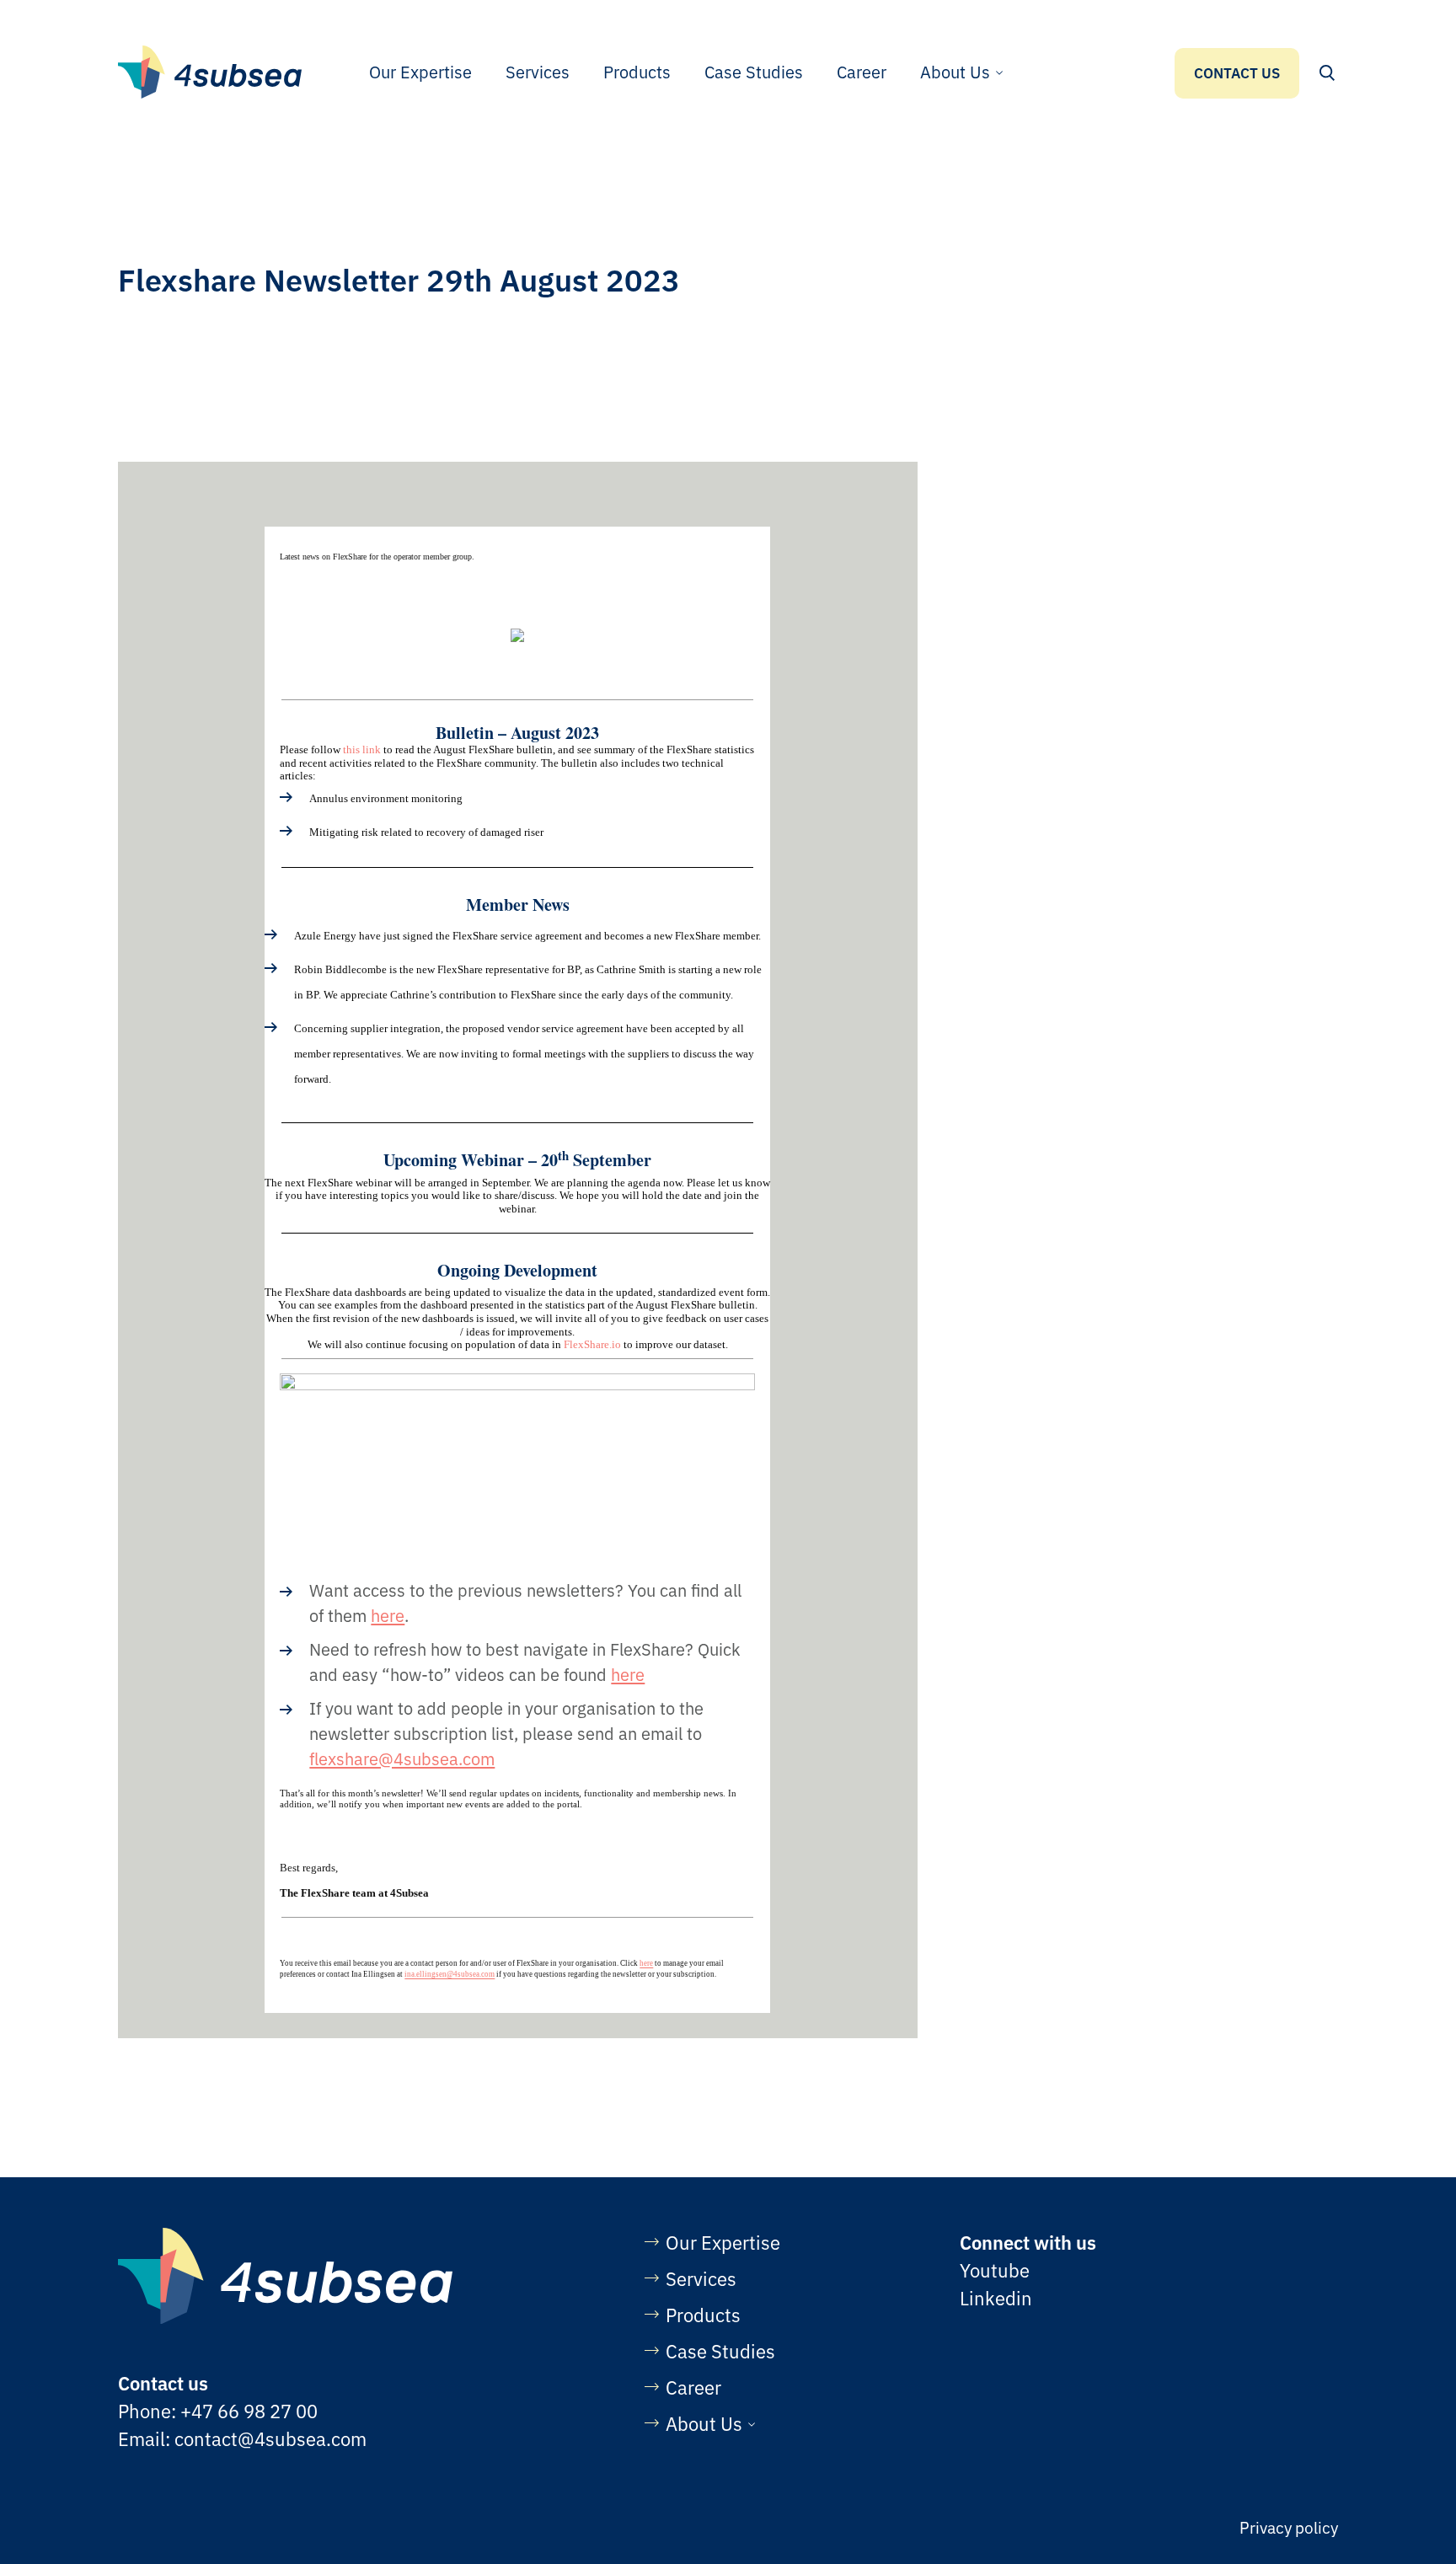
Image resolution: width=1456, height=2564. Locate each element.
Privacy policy (1289, 2527)
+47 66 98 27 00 (249, 2410)
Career (693, 2387)
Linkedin (996, 2297)
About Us (704, 2423)
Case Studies (720, 2350)
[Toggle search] (1327, 73)
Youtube (995, 2270)
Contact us (1237, 72)
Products (703, 2314)
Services (701, 2278)
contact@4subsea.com (270, 2438)
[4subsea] (210, 73)
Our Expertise (723, 2242)
